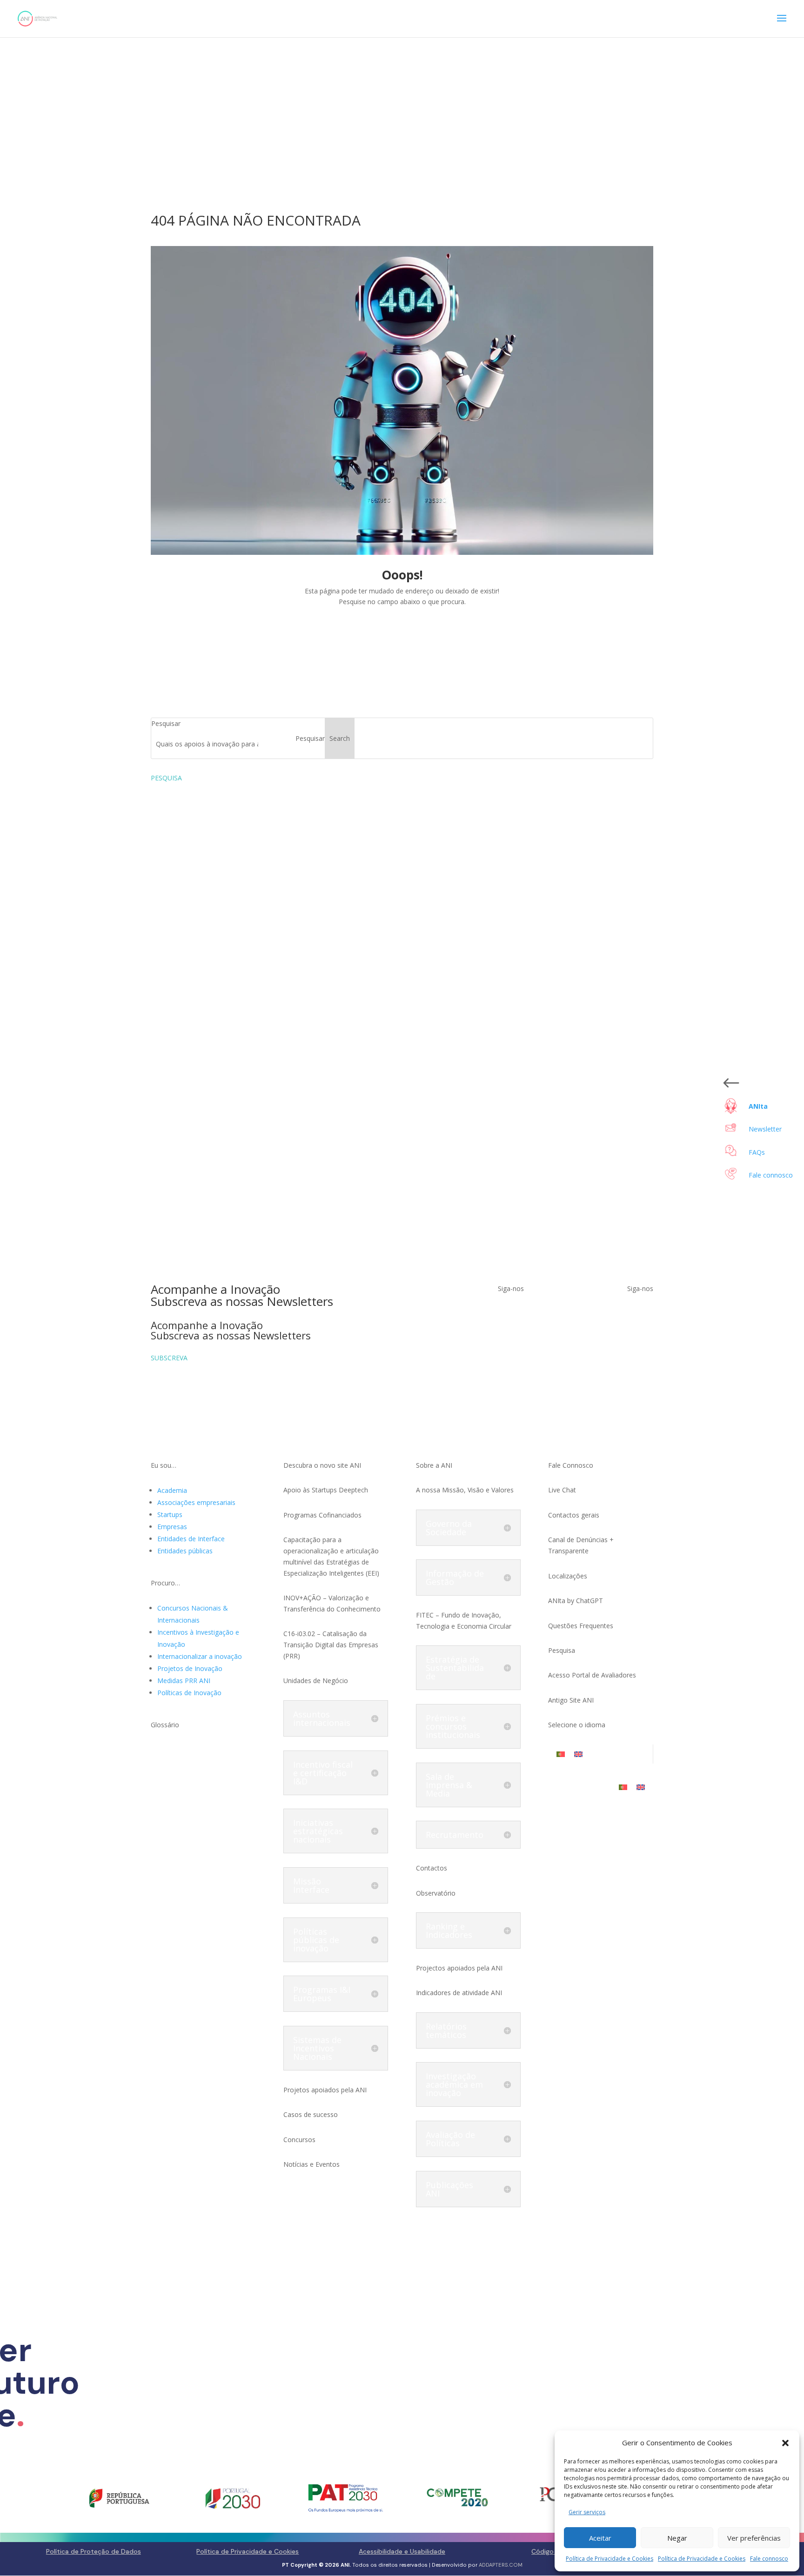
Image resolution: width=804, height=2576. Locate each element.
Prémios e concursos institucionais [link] (453, 1726)
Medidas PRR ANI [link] (184, 1681)
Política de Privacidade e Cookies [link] (610, 2559)
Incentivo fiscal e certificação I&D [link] (323, 1773)
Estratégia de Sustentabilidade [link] (455, 1668)
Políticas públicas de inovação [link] (316, 1940)
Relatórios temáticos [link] (446, 2030)
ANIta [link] (758, 1106)
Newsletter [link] (765, 1129)
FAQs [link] (757, 1152)
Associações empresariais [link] (196, 1502)
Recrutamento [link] (455, 1835)
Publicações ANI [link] (449, 2189)
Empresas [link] (172, 1527)
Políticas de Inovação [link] (189, 1693)
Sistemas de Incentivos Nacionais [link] (317, 2048)
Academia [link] (172, 1490)
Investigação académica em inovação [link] (454, 2084)
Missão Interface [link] (311, 1885)
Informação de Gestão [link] (455, 1578)
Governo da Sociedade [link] (449, 1528)
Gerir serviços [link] (587, 2512)
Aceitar (600, 2538)
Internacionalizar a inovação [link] (200, 1656)
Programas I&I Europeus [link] (322, 1994)
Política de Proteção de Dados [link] (94, 2551)
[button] (785, 2443)
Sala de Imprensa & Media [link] (449, 1785)
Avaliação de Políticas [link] (450, 2139)
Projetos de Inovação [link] (190, 1668)
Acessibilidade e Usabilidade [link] (402, 2551)
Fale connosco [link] (769, 2559)
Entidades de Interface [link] (191, 1539)
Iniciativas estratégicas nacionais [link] (318, 1831)
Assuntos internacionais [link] (322, 1718)
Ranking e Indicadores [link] (449, 1930)
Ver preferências (754, 2538)
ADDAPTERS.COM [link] (501, 2565)
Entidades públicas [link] (185, 1551)
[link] (37, 18)
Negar (677, 2538)
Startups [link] (170, 1514)
